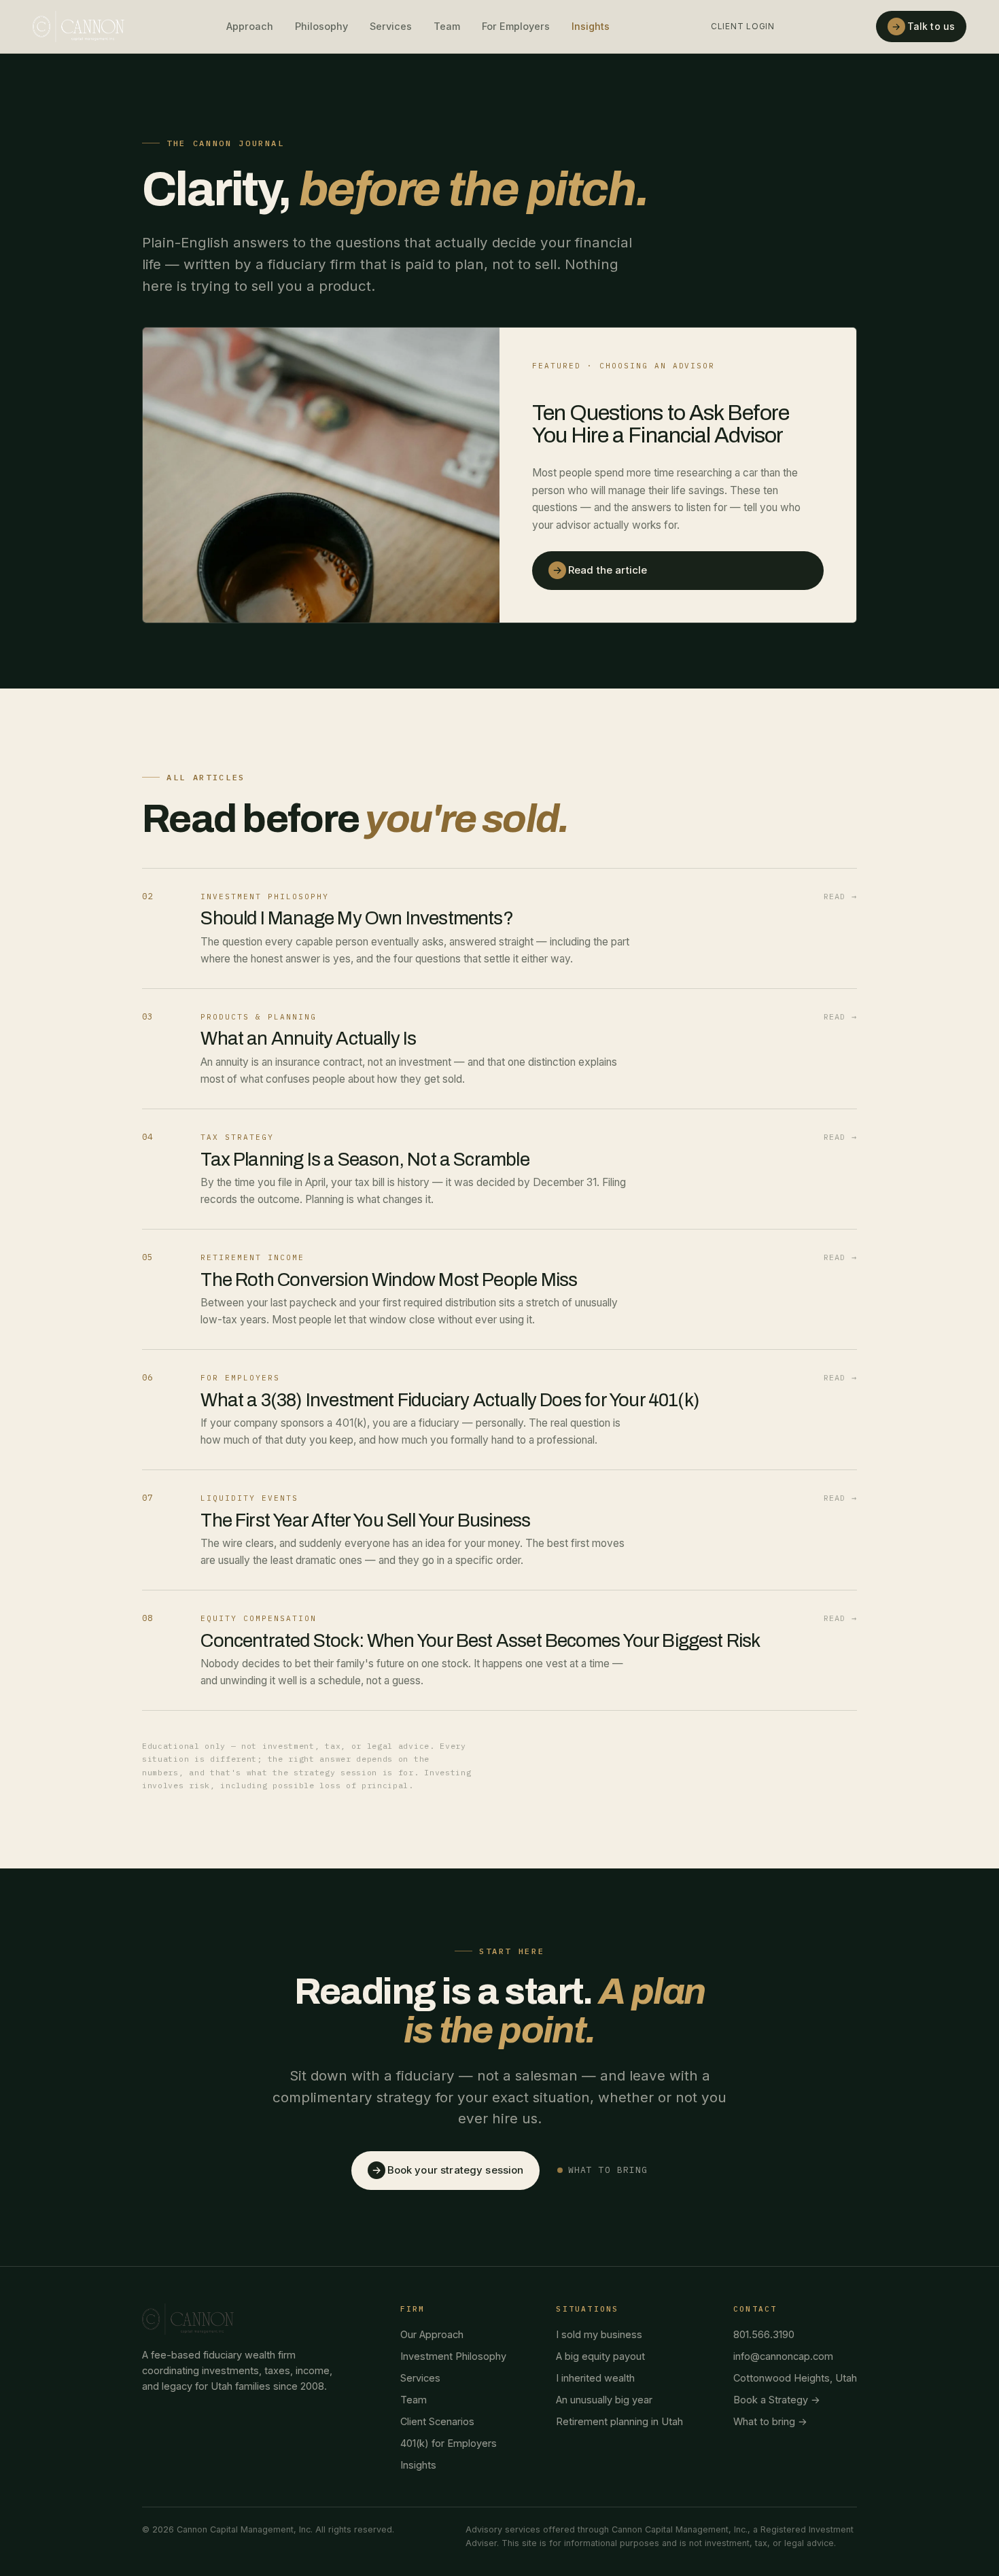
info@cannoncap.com (783, 2356)
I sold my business (599, 2334)
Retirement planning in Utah (619, 2421)
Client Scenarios (437, 2421)
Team (447, 26)
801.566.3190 (764, 2334)
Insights (591, 26)
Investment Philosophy (453, 2356)
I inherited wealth (595, 2378)
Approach (250, 26)
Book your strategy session (448, 2170)
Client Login (743, 26)
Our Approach (432, 2334)
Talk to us (923, 26)
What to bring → (770, 2421)
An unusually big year (604, 2400)
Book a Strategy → (777, 2400)
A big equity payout (600, 2356)
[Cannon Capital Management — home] (78, 27)
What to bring (608, 2170)
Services (391, 26)
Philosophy (321, 26)
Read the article (600, 570)
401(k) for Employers (449, 2443)
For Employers (516, 26)
